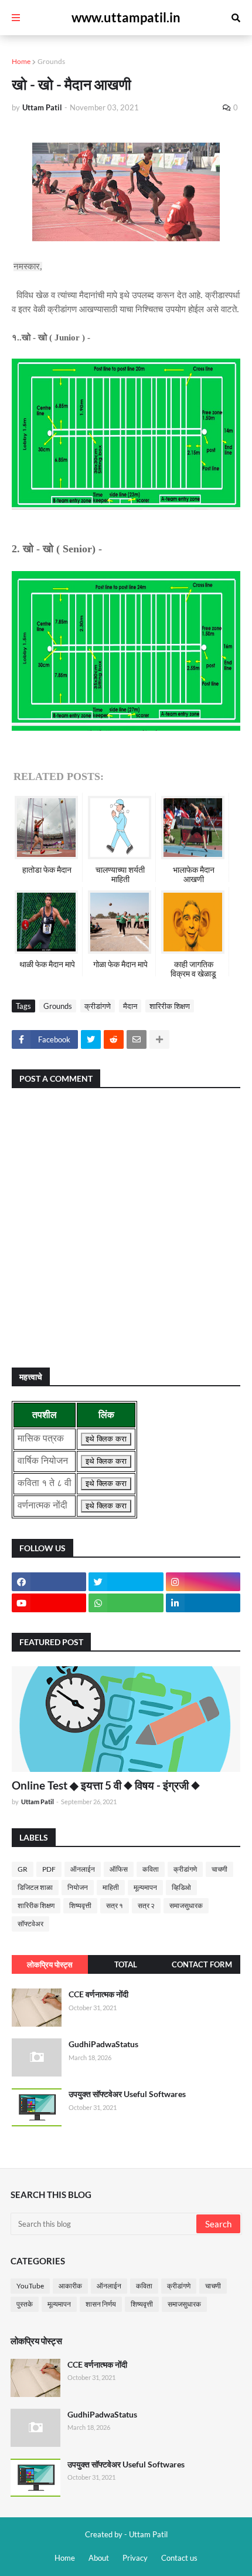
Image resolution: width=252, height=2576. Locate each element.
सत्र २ (146, 1905)
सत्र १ (115, 1905)
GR (23, 1869)
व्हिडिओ (181, 1887)
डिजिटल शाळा (35, 1887)
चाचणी (219, 1869)
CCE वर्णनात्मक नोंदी (98, 1994)
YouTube (30, 2286)
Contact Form (202, 1964)
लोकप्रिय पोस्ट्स (50, 1964)
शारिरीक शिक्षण (170, 1006)
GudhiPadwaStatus (103, 2044)
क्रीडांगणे (98, 1006)
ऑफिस (119, 1869)
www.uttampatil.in (126, 17)
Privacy (135, 2558)
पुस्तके (25, 2304)
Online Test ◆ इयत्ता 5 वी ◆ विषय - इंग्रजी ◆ (106, 1785)
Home (21, 61)
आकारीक (70, 2286)
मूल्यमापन (145, 1887)
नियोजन (78, 1887)
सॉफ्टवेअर (30, 1924)
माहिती (111, 1887)
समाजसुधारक (186, 1905)
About (99, 2558)
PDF (49, 1869)
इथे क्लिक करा (106, 1439)
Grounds (51, 61)
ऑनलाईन (83, 1869)
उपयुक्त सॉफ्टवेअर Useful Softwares (127, 2094)
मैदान (130, 1006)
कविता (151, 1869)
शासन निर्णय (101, 2304)
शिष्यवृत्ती (80, 1905)
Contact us (179, 2558)
